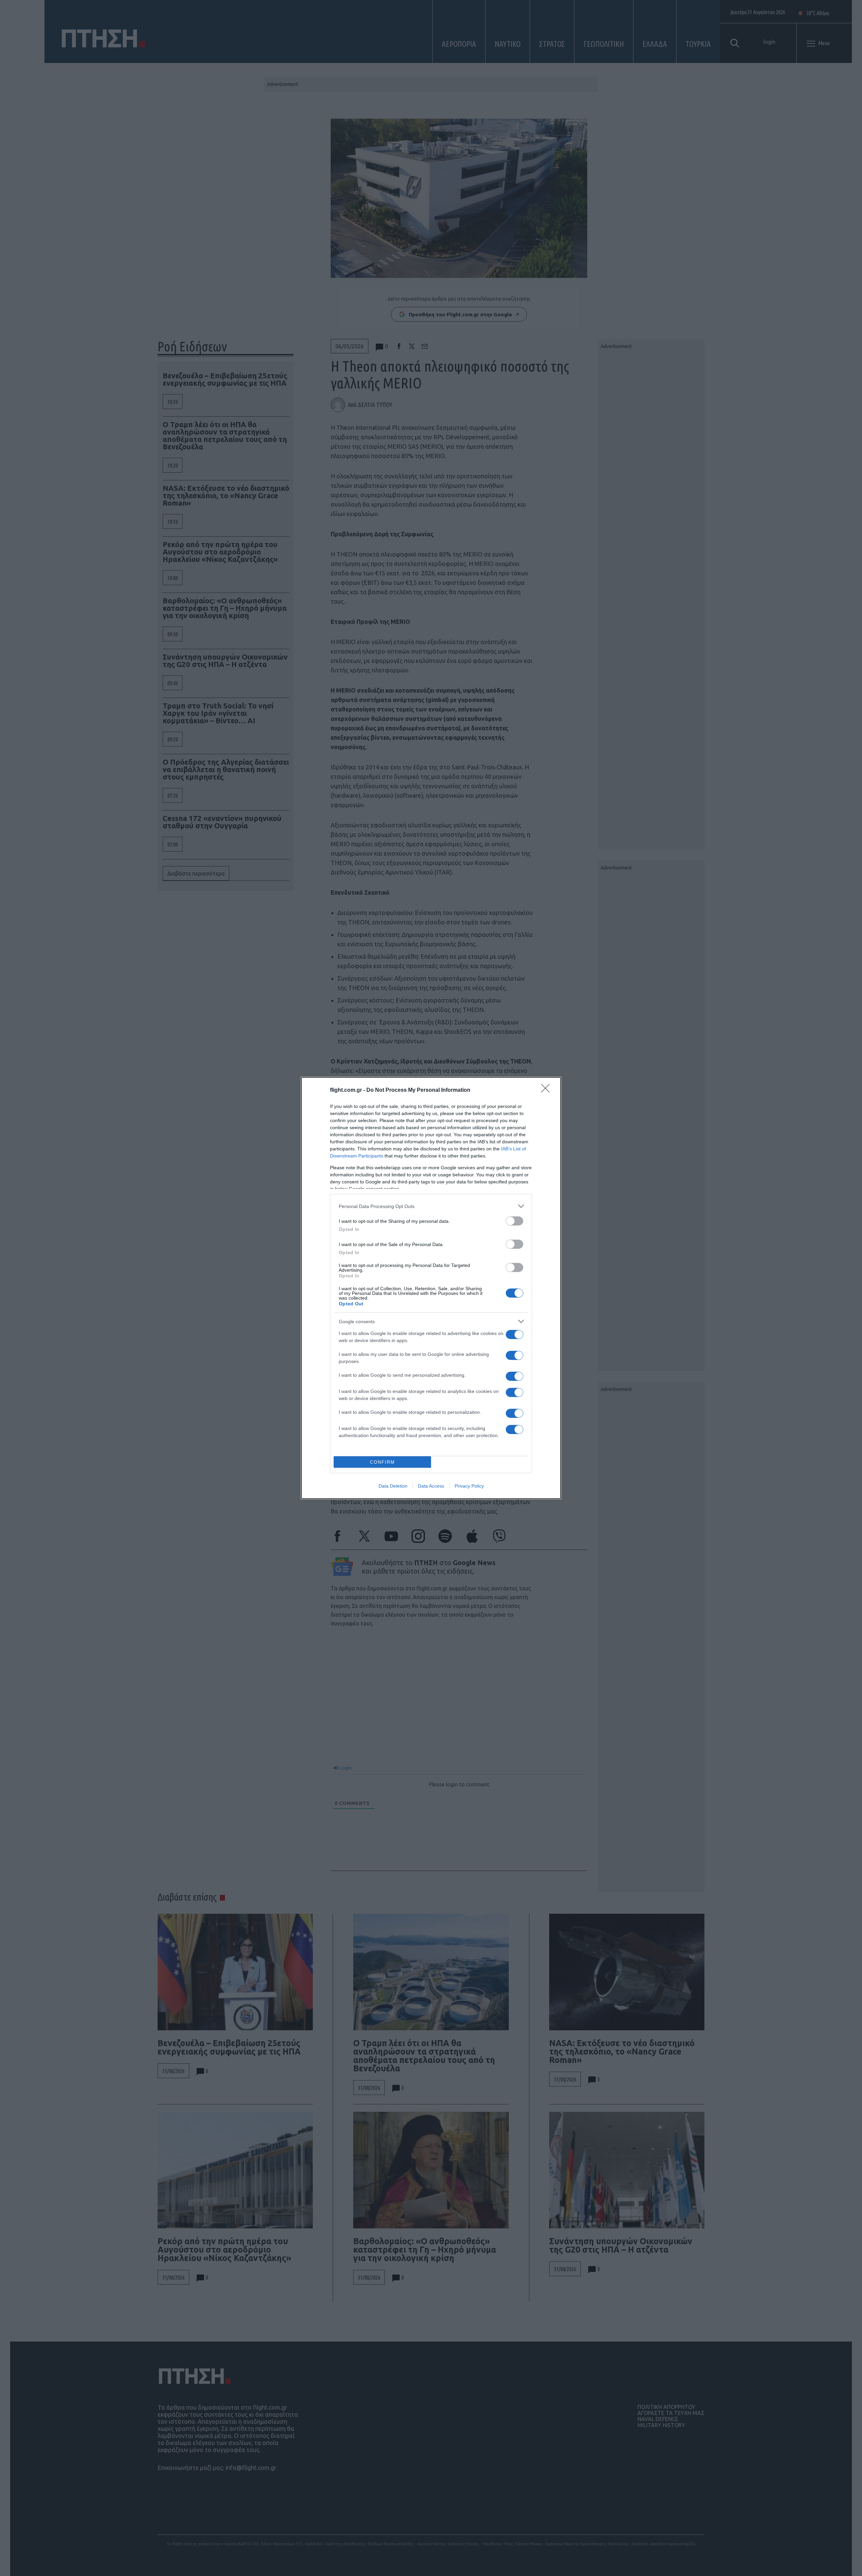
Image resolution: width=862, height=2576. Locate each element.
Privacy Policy (469, 1486)
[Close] (548, 1090)
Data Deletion (393, 1486)
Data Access (431, 1486)
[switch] (515, 1221)
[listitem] (431, 1206)
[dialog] (431, 1288)
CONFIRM (383, 1462)
